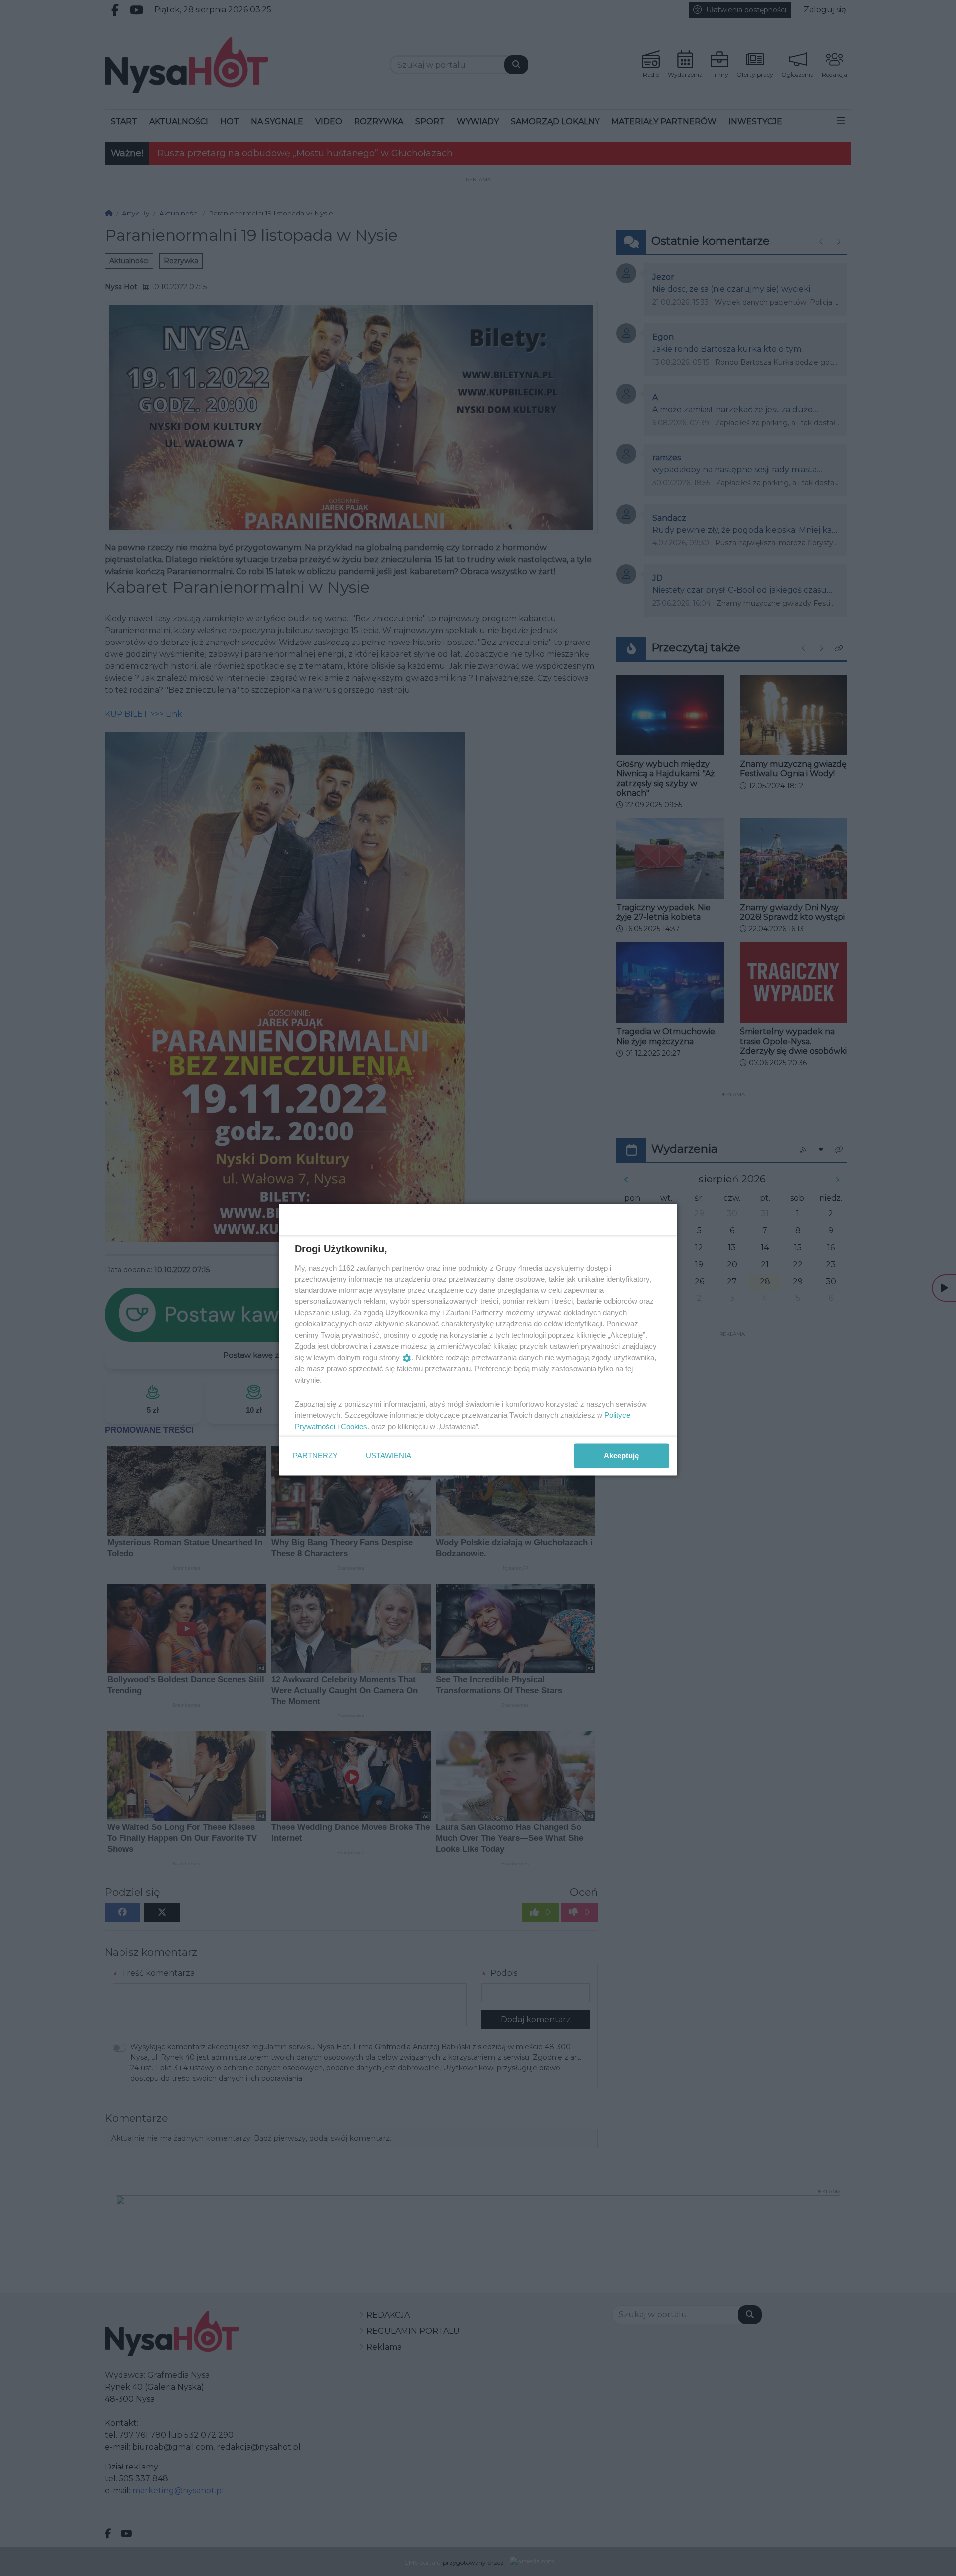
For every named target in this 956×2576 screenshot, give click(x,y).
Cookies (354, 1426)
